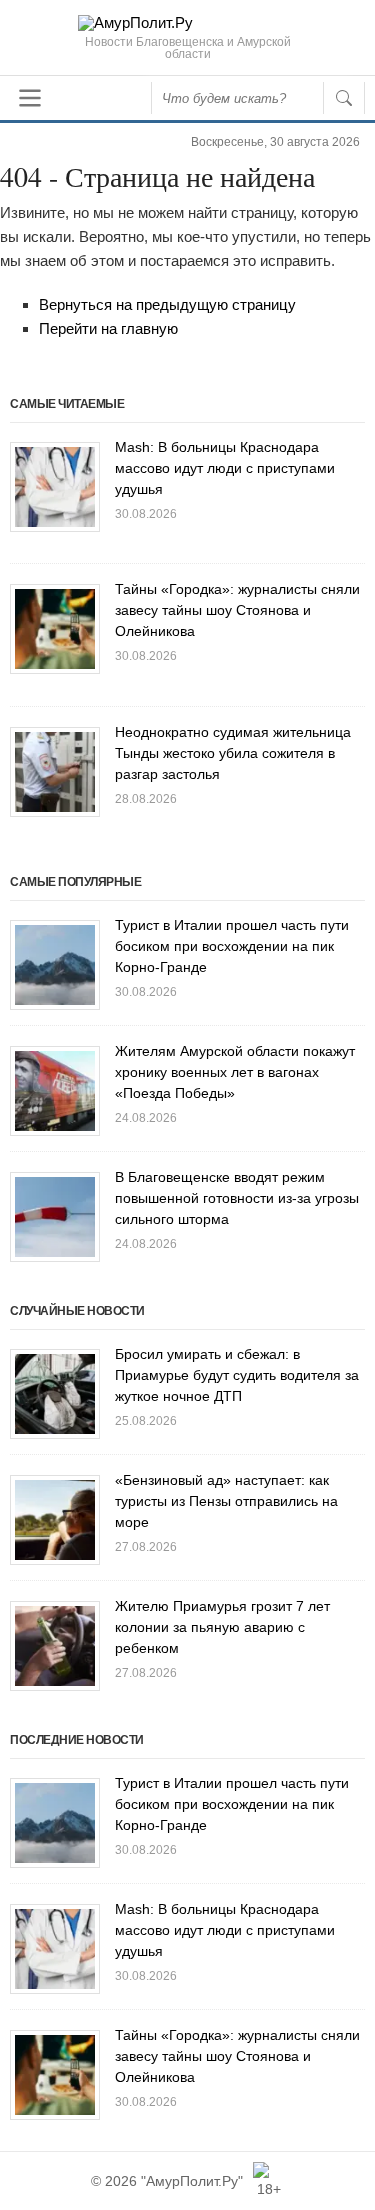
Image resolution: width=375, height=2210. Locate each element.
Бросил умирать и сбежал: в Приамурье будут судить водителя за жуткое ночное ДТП (237, 1375)
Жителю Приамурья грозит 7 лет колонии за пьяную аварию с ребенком (222, 1627)
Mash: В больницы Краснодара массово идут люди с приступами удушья (225, 468)
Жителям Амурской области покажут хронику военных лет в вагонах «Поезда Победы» (235, 1072)
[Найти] (344, 98)
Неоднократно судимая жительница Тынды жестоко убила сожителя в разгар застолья (233, 753)
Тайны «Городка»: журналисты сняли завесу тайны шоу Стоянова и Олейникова (237, 610)
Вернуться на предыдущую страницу (167, 304)
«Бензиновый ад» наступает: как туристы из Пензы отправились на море (226, 1501)
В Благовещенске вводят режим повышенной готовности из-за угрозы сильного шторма (237, 1198)
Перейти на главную (108, 328)
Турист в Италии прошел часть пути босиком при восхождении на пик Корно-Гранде (232, 946)
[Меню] (30, 98)
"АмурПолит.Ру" (192, 2181)
